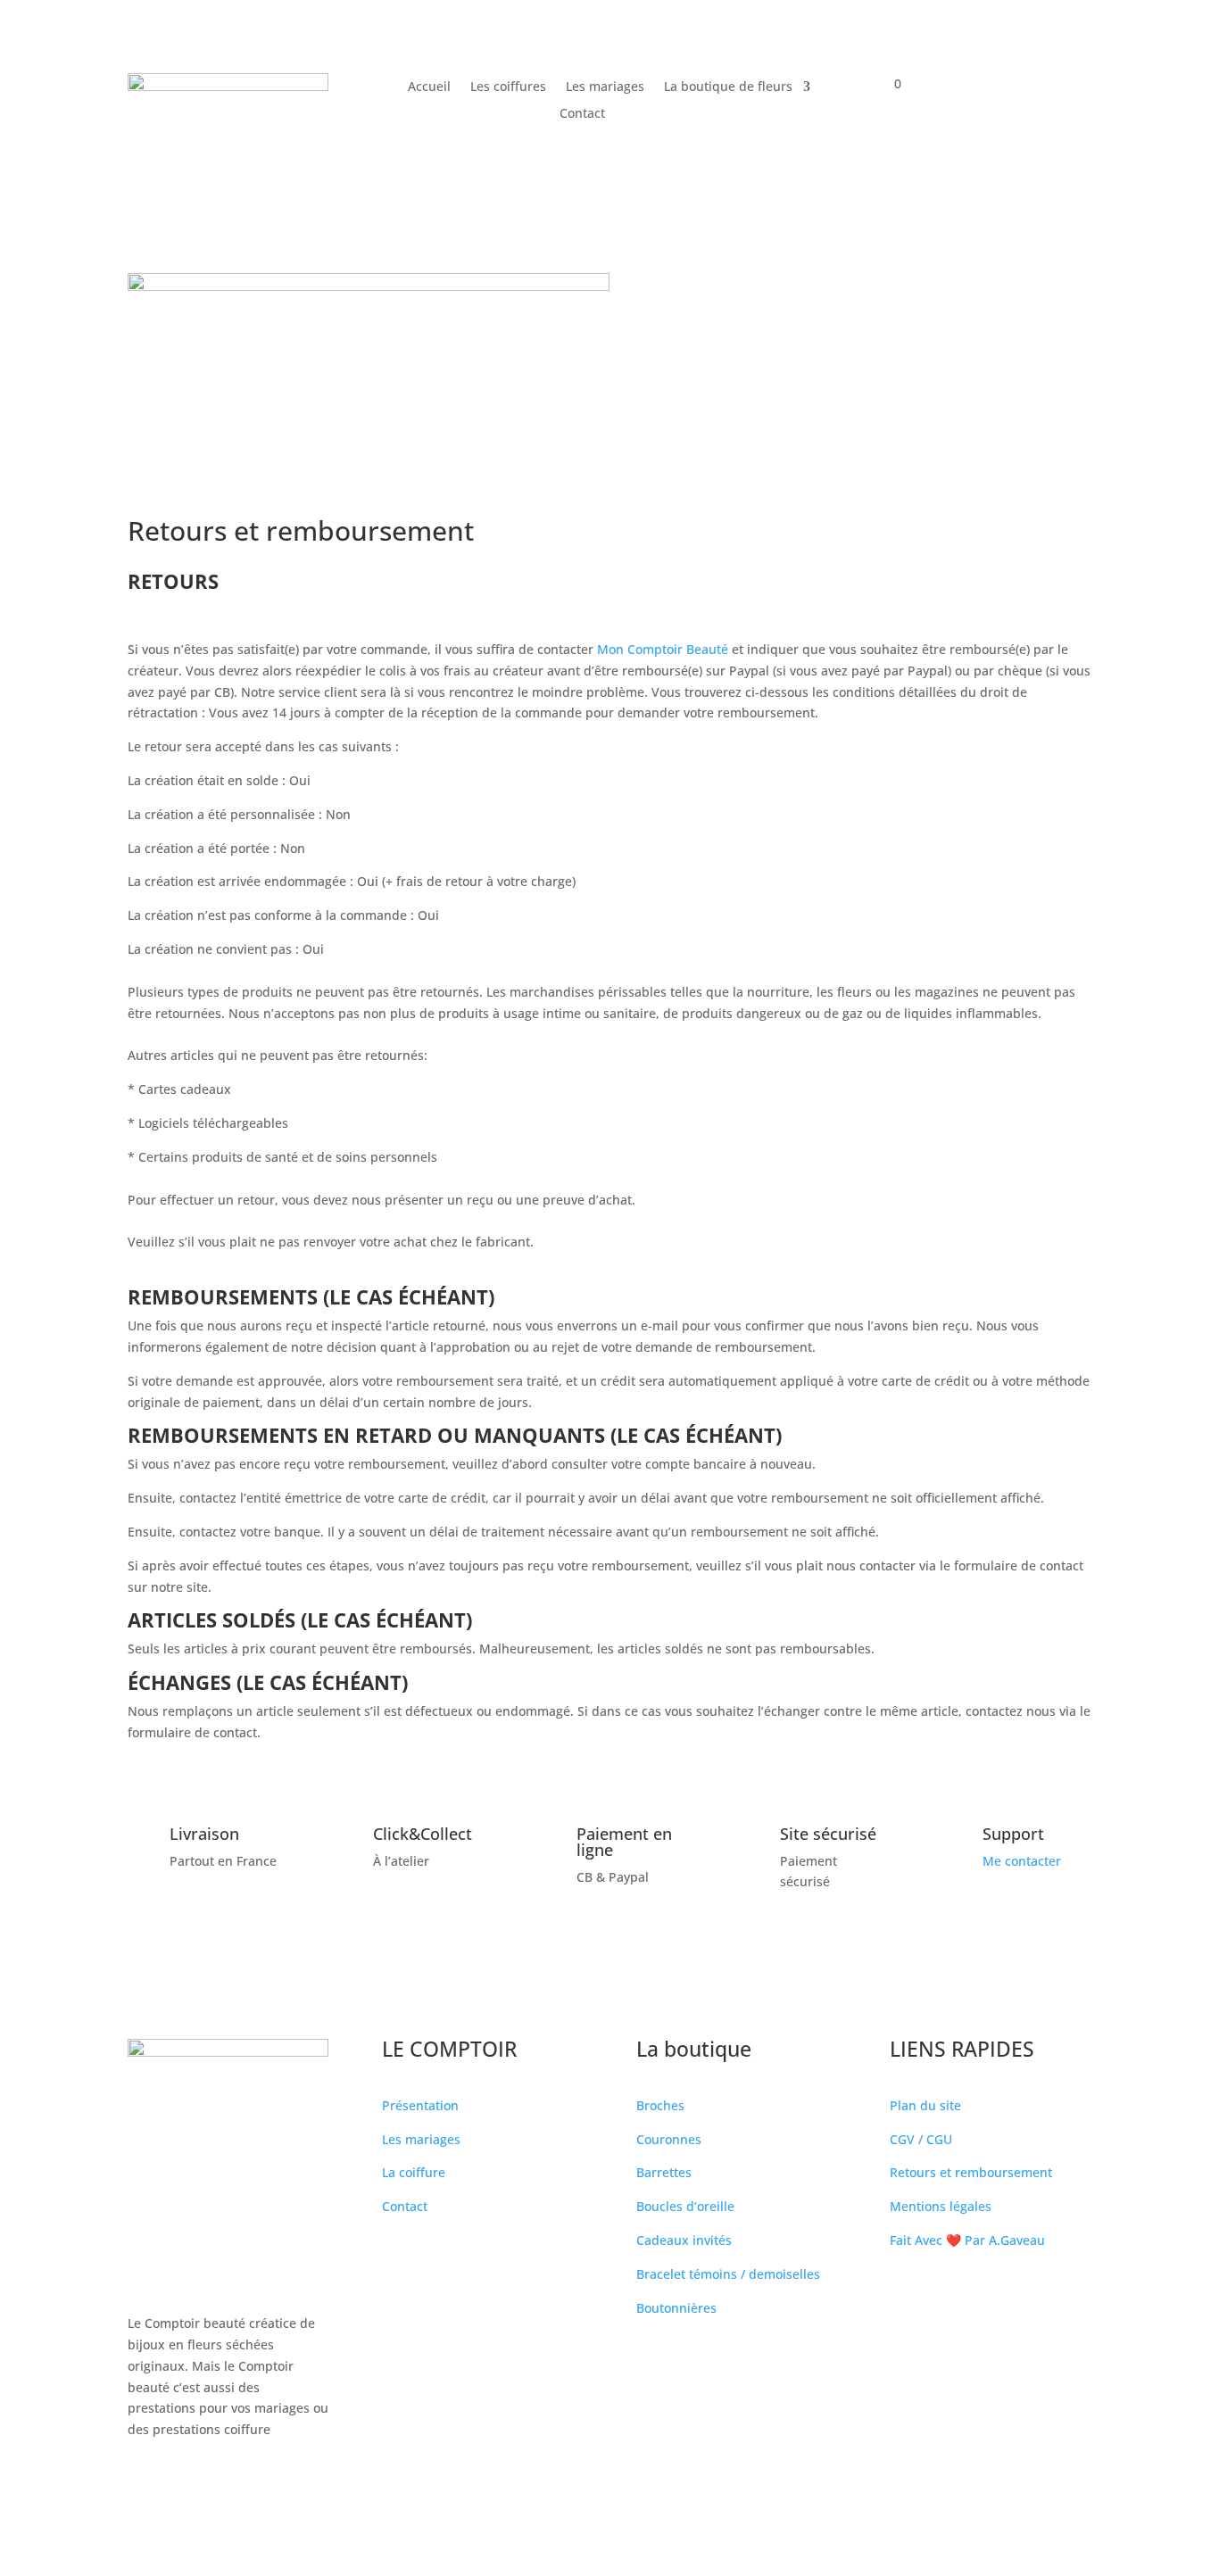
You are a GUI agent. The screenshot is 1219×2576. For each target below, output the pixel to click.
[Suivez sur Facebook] (142, 2481)
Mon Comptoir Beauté (663, 649)
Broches (660, 2105)
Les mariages (605, 87)
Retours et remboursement (971, 2172)
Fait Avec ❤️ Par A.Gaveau (967, 2240)
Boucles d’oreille (685, 2206)
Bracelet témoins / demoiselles (728, 2274)
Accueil (429, 87)
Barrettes (664, 2172)
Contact (582, 114)
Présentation (420, 2105)
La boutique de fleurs (728, 87)
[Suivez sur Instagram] (178, 2481)
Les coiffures (508, 87)
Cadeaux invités (684, 2240)
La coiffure (414, 2172)
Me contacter (1022, 1861)
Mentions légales (941, 2206)
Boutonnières (676, 2308)
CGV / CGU (921, 2139)
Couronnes (669, 2139)
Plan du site (925, 2105)
